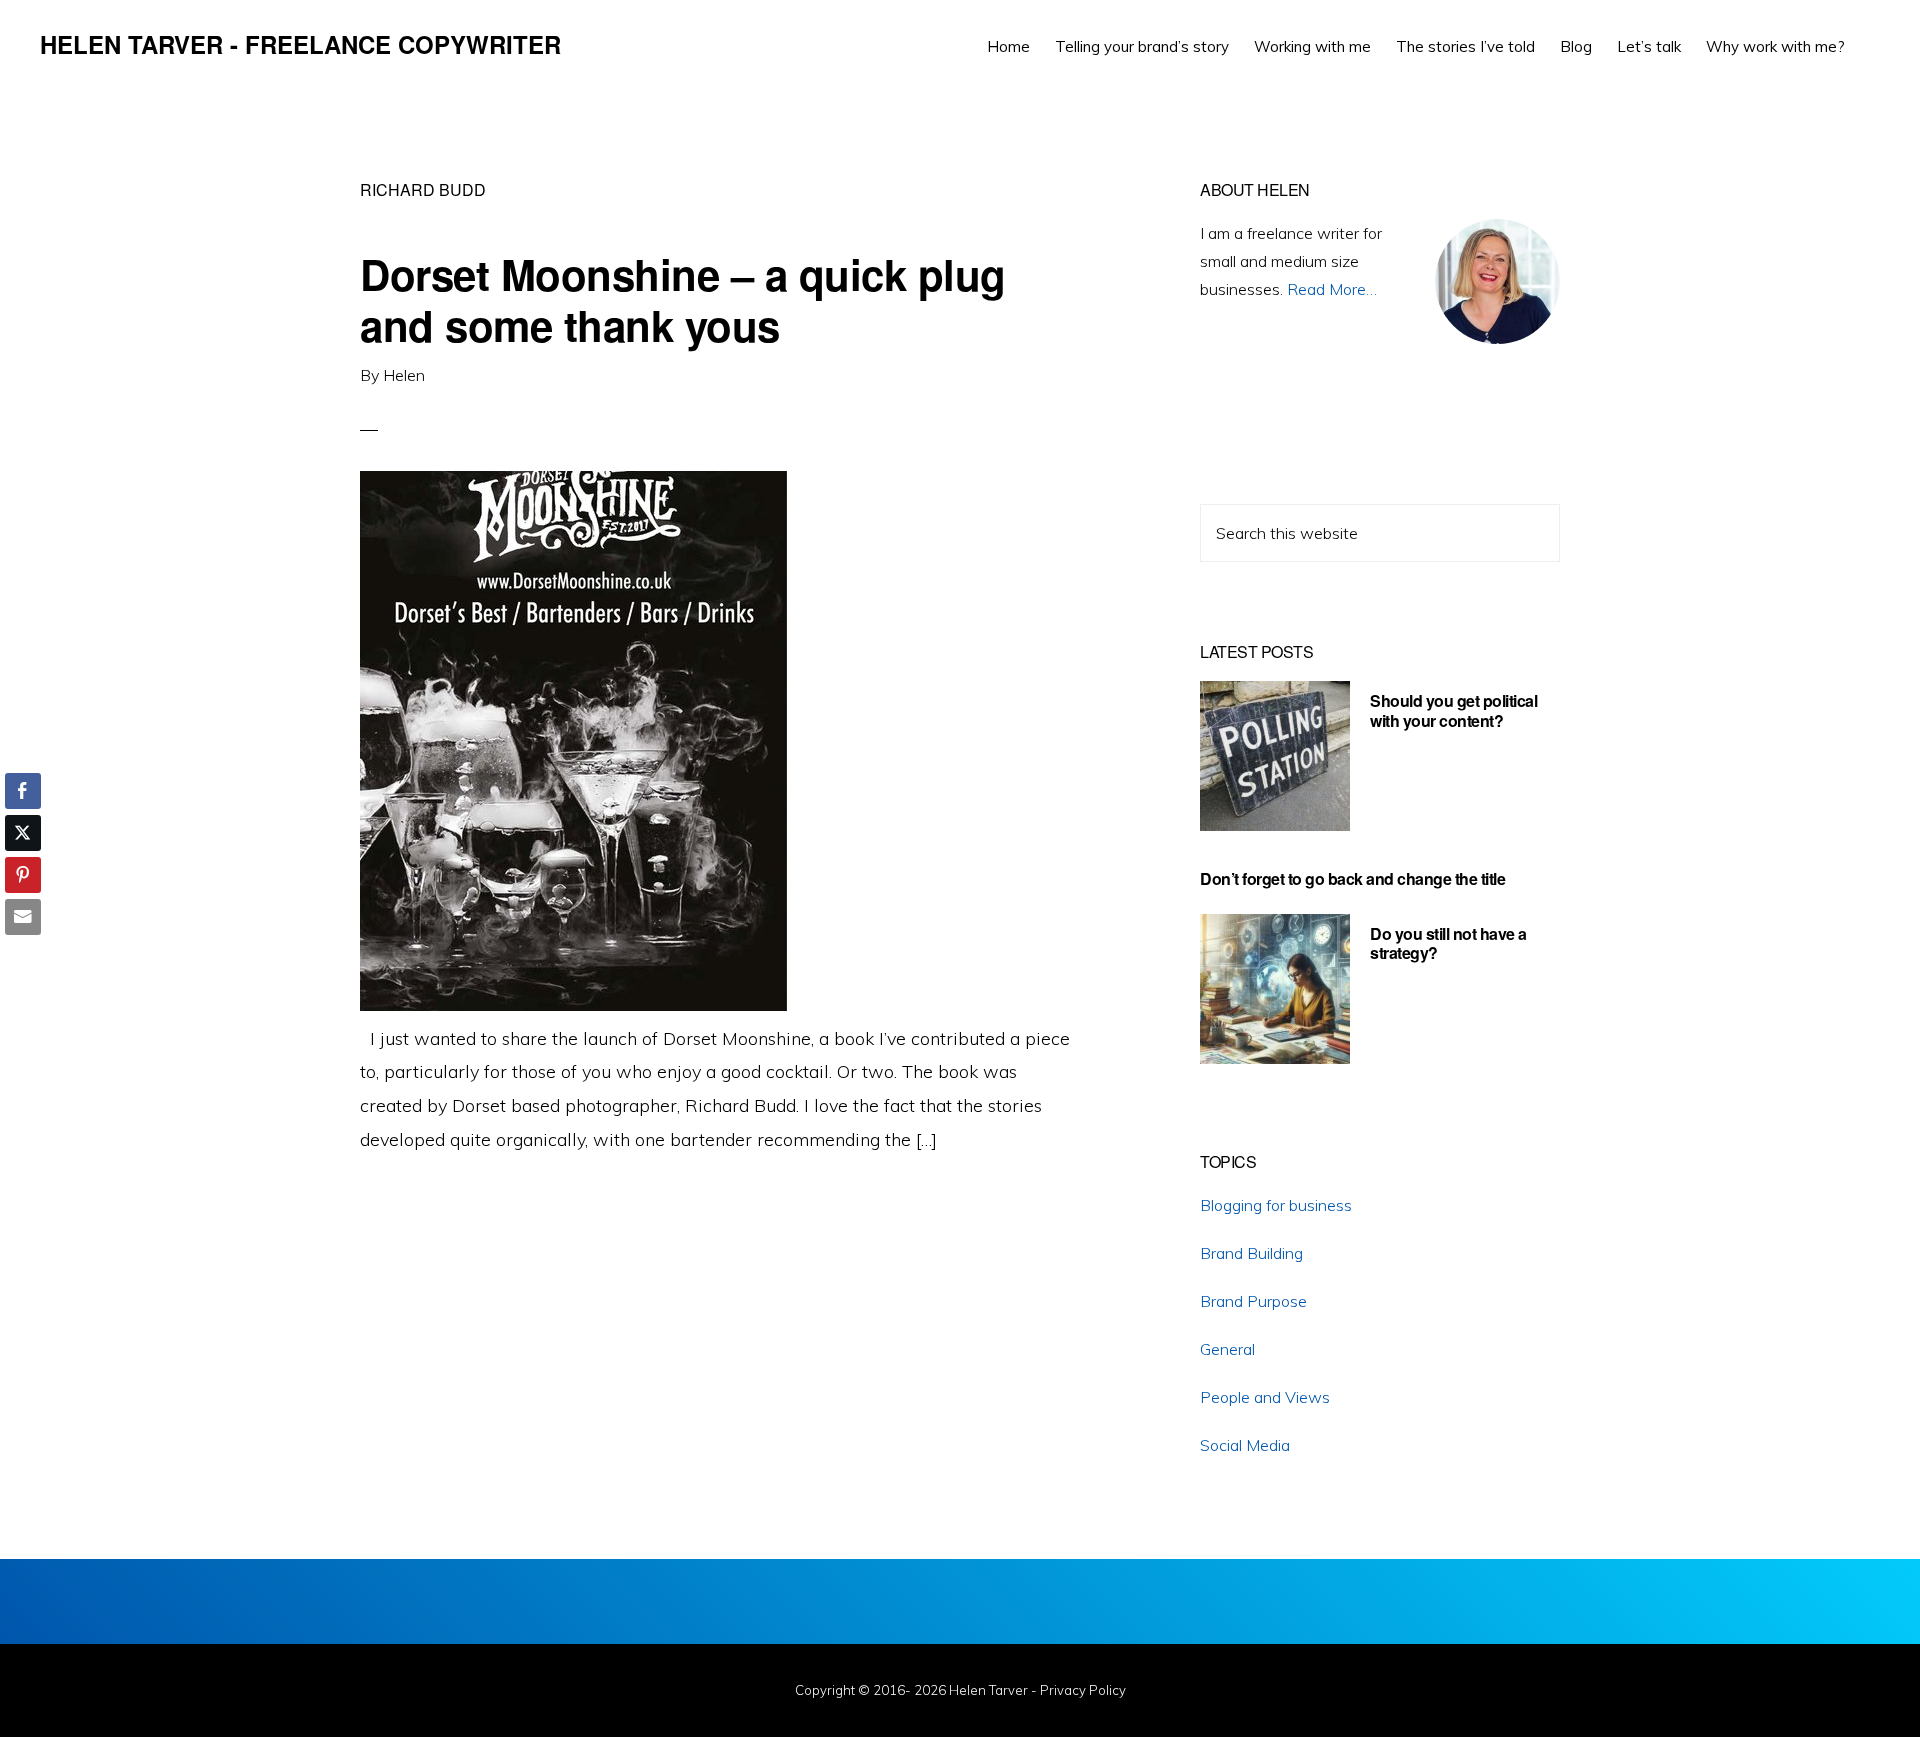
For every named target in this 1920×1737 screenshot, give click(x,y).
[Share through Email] (23, 917)
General (1227, 1349)
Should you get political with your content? (1453, 710)
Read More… (1332, 289)
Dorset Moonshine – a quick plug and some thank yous (683, 299)
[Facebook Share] (23, 791)
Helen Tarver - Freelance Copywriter (300, 44)
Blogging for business (1276, 1205)
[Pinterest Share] (23, 875)
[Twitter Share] (23, 833)
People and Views (1265, 1397)
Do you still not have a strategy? (1448, 943)
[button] (1870, 32)
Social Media (1245, 1445)
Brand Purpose (1253, 1301)
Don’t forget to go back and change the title (1352, 878)
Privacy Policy (1083, 1690)
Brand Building (1251, 1253)
